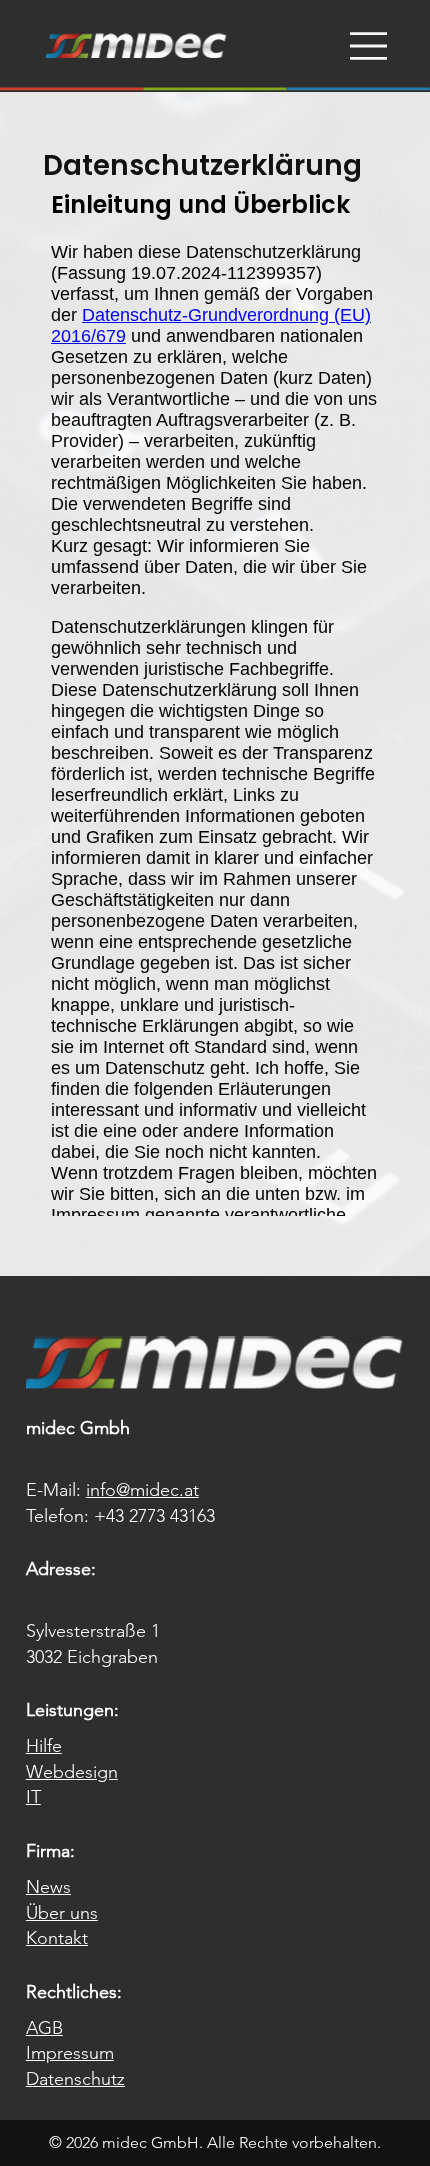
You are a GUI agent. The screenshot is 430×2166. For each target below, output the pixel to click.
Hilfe (44, 1746)
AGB (44, 2028)
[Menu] (368, 46)
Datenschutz (75, 2079)
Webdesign (72, 1772)
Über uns (62, 1913)
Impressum (70, 2053)
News (48, 1887)
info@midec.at (142, 1490)
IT (33, 1797)
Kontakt (57, 1938)
